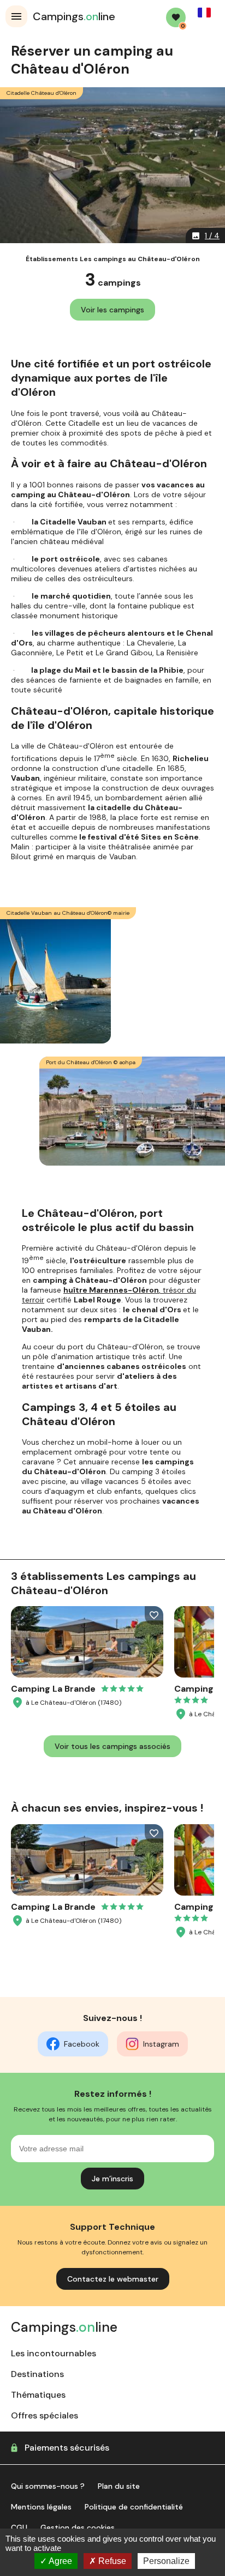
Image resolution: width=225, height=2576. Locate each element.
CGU (19, 2527)
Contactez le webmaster (113, 2279)
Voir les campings (112, 310)
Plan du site (119, 2486)
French (204, 13)
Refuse (111, 2561)
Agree (60, 2561)
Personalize (166, 2561)
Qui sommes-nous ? (48, 2486)
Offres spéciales (45, 2415)
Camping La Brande (53, 1689)
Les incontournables (54, 2353)
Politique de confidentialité (134, 2507)
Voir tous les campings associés (112, 1746)
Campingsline (74, 16)
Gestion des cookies (78, 2527)
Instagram (161, 2044)
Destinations (37, 2374)
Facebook (82, 2044)
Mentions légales (41, 2507)
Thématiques (38, 2395)
